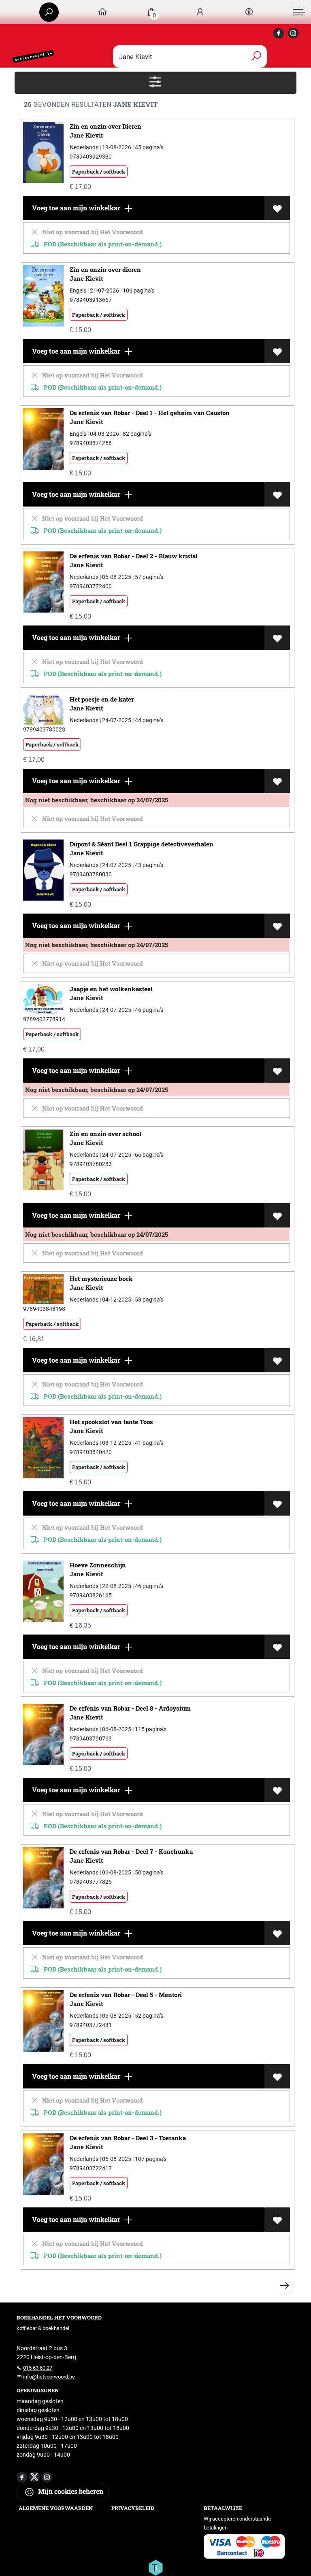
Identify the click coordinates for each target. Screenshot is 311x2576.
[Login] (200, 12)
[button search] (256, 56)
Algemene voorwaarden (56, 2508)
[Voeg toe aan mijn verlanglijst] (277, 208)
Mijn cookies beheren (70, 2491)
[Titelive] (155, 2567)
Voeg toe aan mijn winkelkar (75, 208)
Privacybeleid (133, 2508)
